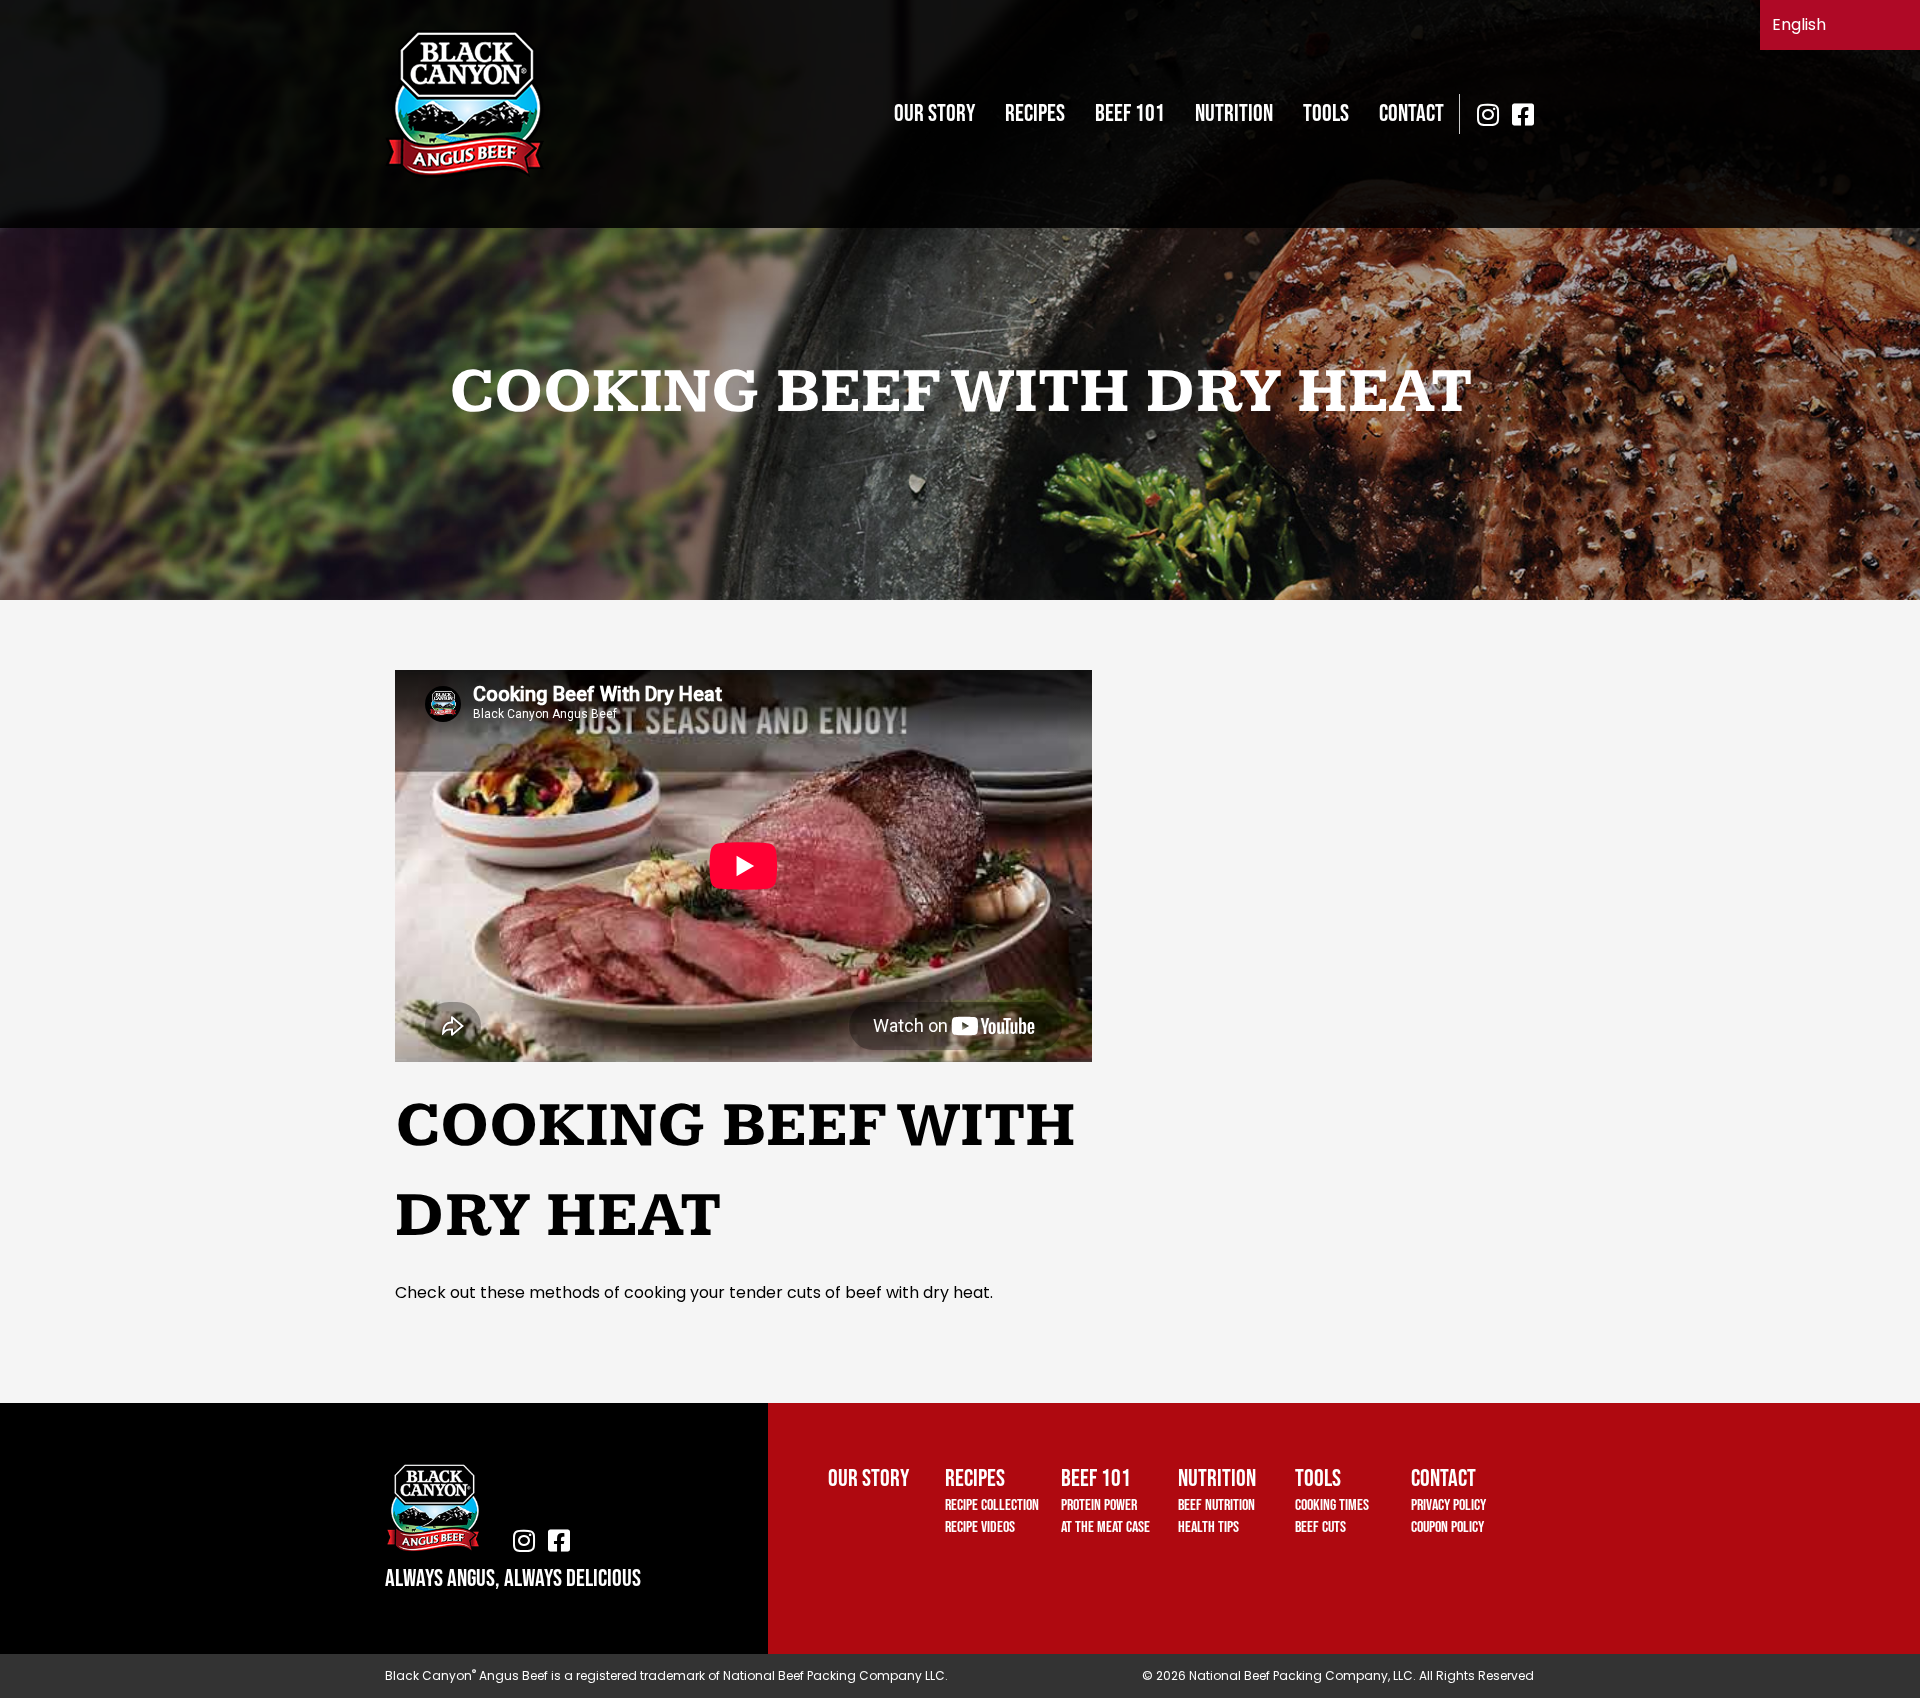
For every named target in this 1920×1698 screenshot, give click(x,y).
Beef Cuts (1320, 1527)
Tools (1326, 113)
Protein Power (1099, 1505)
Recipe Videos (980, 1527)
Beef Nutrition (1216, 1505)
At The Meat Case (1105, 1527)
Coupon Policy (1447, 1527)
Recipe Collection (992, 1505)
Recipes (1035, 113)
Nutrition (1234, 113)
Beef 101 (1130, 113)
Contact (1411, 113)
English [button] (1799, 24)
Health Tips (1208, 1527)
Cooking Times (1332, 1505)
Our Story (934, 113)
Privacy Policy (1448, 1505)
